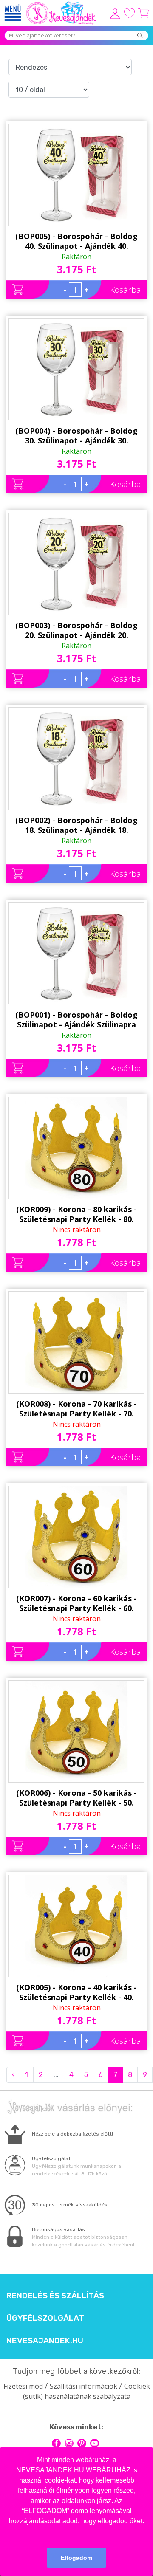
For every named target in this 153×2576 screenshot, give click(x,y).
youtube (95, 2443)
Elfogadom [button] (76, 2558)
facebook (56, 2443)
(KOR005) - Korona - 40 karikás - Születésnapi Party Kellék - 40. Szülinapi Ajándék (76, 1992)
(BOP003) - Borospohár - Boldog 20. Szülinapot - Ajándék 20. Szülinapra (76, 630)
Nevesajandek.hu (45, 2341)
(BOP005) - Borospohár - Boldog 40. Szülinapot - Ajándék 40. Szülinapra (76, 241)
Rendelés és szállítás (55, 2296)
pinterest (82, 2443)
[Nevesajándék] (62, 4)
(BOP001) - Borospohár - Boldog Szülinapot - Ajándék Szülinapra (76, 1020)
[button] (76, 2532)
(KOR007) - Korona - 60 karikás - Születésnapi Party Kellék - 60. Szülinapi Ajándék (76, 1603)
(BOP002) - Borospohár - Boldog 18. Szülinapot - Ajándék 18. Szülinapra (76, 825)
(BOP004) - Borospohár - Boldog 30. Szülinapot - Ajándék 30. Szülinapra (76, 436)
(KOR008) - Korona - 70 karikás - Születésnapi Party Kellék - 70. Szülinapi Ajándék (76, 1409)
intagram (69, 2443)
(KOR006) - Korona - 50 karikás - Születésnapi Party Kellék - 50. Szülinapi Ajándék (76, 1798)
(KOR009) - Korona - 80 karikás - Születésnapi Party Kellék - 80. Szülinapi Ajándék (76, 1214)
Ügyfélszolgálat (45, 2318)
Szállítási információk (84, 2386)
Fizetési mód (23, 2386)
